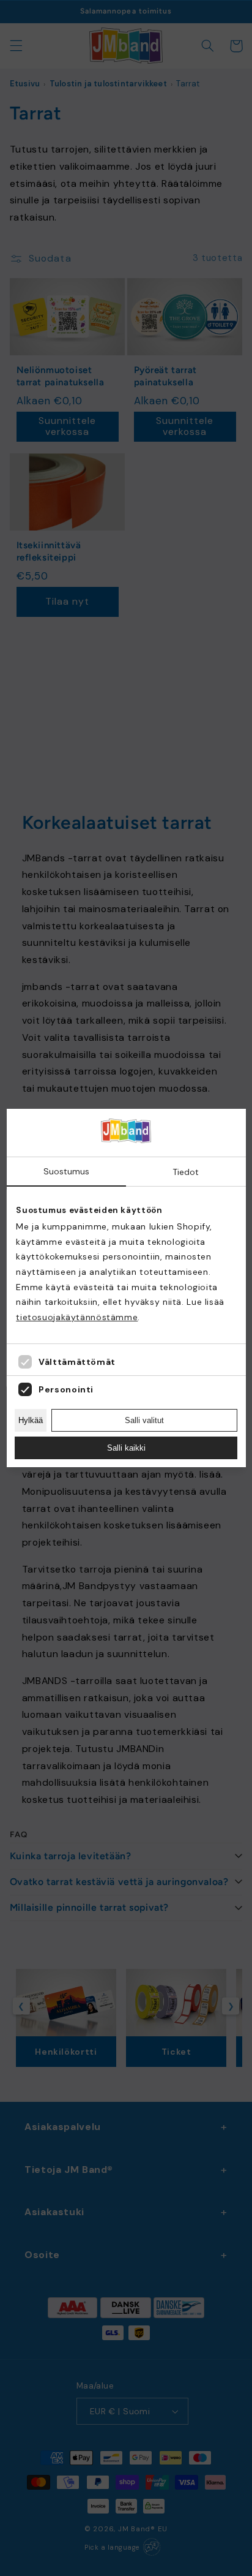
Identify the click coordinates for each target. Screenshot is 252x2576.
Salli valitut (144, 1420)
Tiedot (186, 1172)
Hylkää (31, 1420)
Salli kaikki (126, 1448)
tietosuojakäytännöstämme (77, 1317)
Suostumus (66, 1171)
